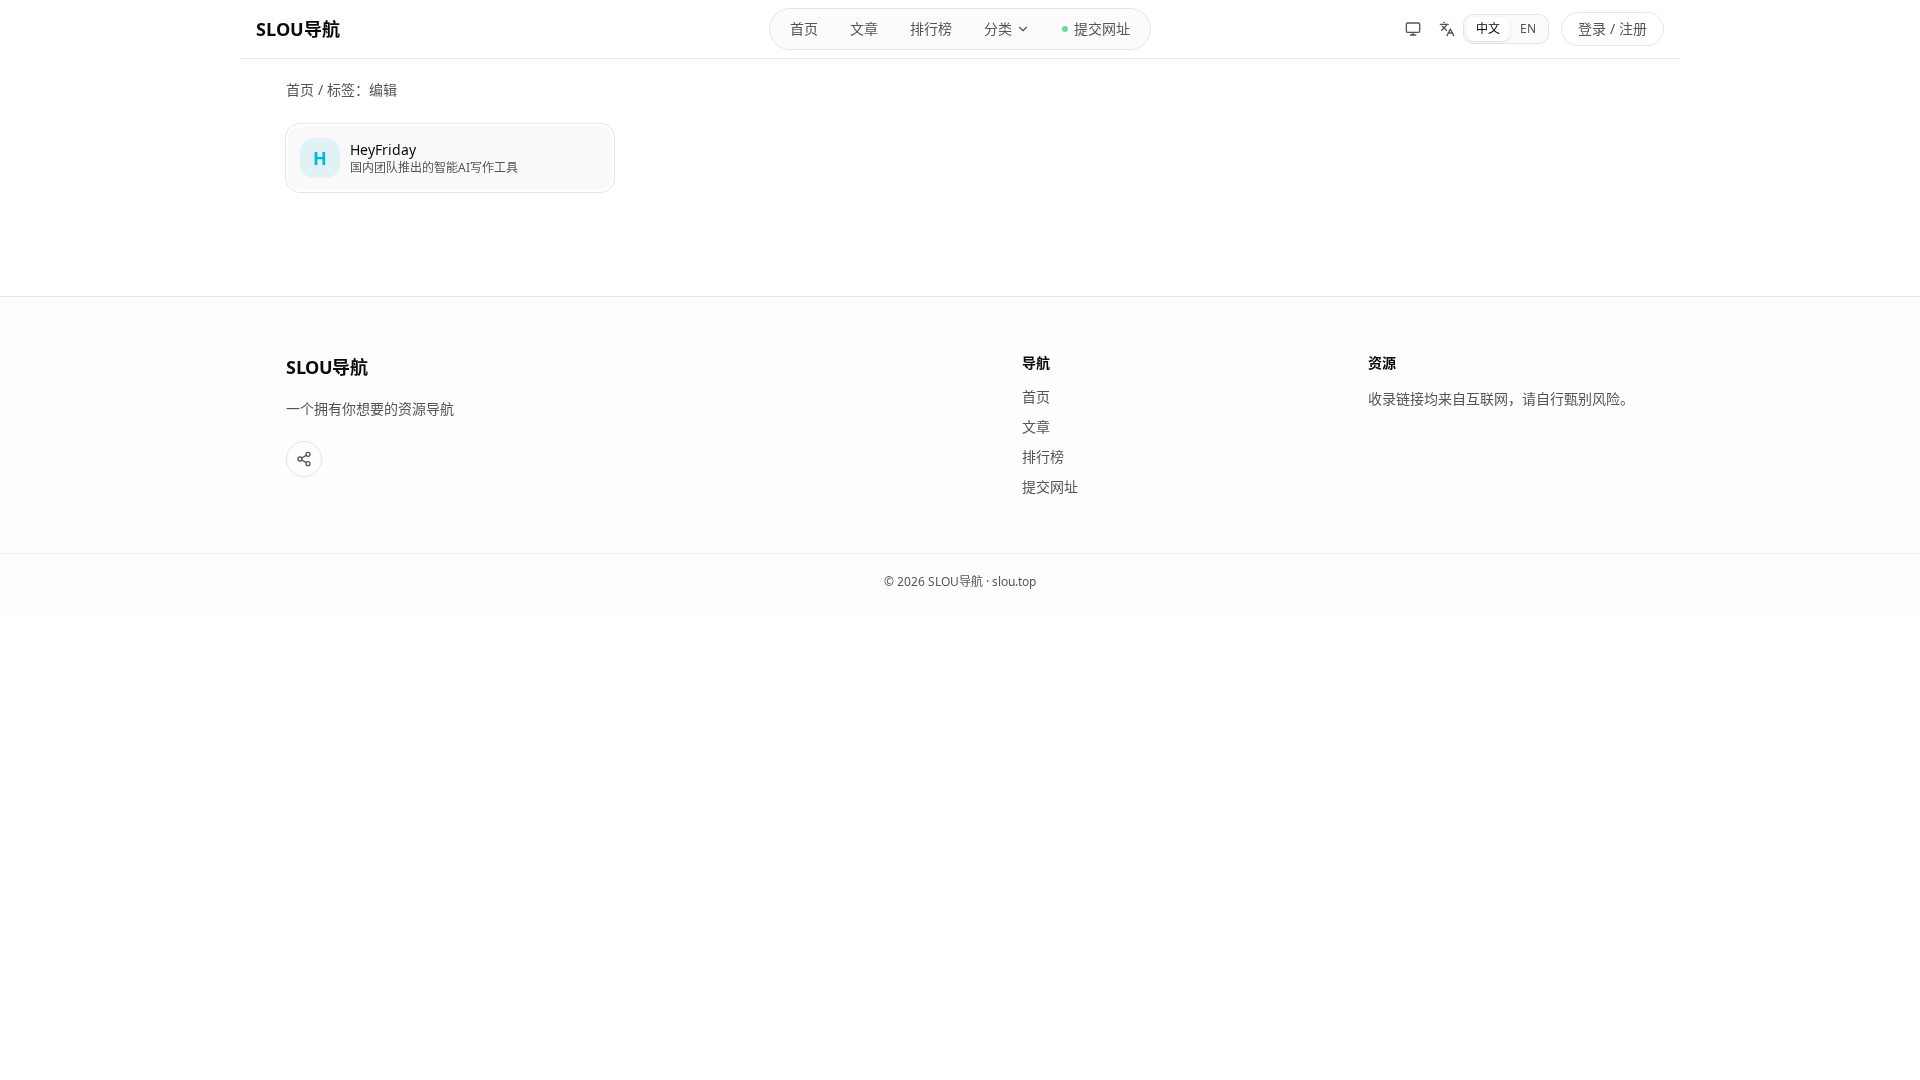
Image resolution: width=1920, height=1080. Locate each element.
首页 (804, 28)
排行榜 (931, 28)
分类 (998, 28)
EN (1528, 28)
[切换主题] (1413, 29)
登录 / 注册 (1612, 28)
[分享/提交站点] (304, 459)
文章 (864, 28)
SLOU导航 (298, 29)
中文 (1488, 28)
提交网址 (1102, 28)
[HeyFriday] (450, 158)
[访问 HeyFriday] (320, 158)
